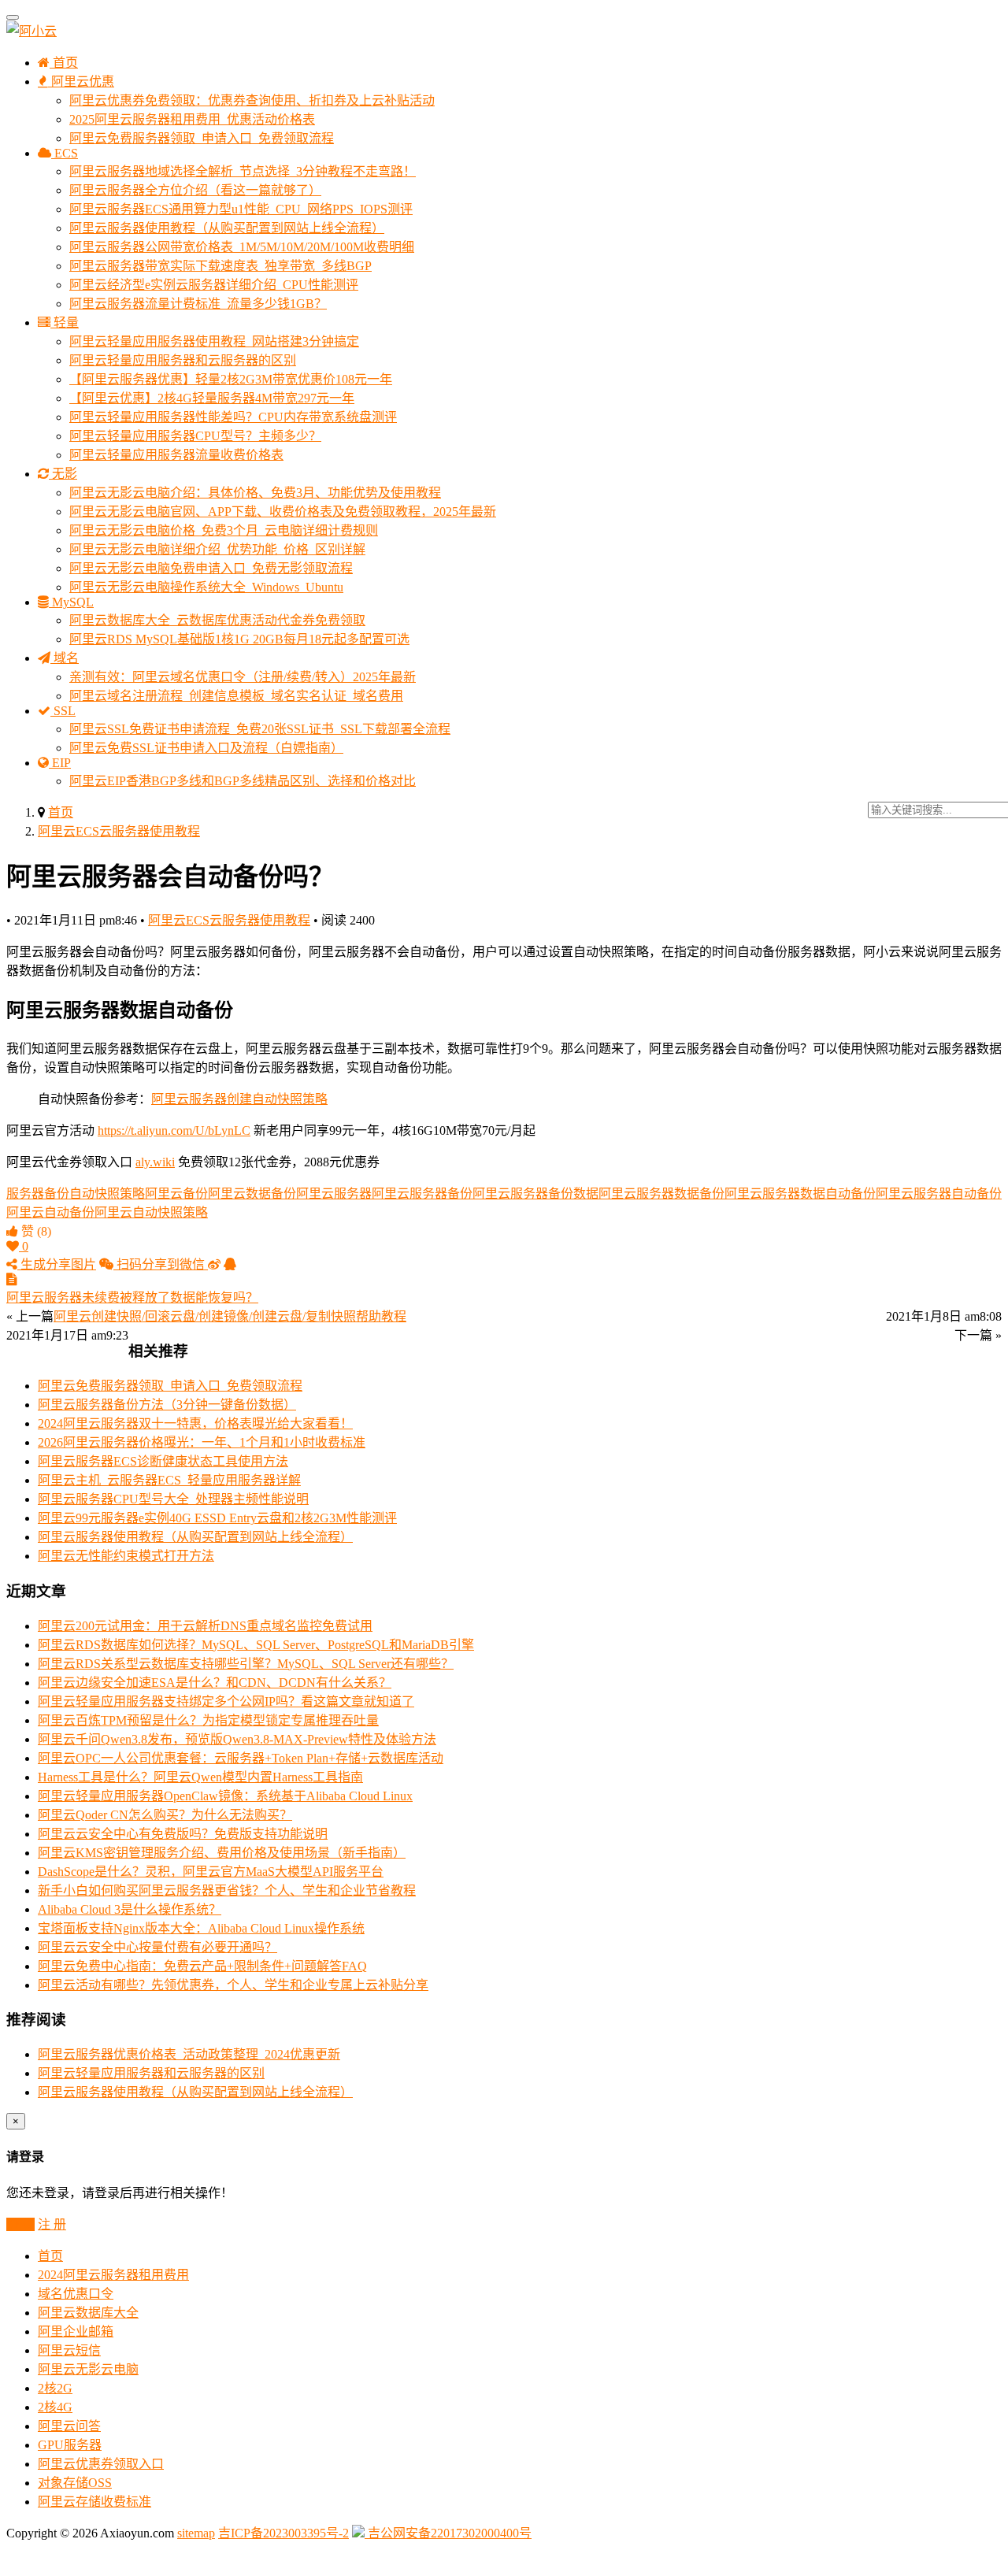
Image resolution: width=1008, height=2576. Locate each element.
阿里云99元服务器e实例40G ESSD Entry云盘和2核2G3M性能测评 (217, 1518)
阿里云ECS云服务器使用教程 (119, 831)
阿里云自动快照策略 (151, 1212)
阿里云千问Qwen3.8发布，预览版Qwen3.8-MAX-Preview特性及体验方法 (237, 1739)
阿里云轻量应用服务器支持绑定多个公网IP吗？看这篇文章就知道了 (226, 1701)
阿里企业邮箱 (76, 2331)
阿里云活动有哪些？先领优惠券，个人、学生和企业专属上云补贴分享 (233, 1985)
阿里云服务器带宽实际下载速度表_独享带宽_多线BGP (220, 266)
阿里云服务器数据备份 (661, 1193)
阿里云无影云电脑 (88, 2369)
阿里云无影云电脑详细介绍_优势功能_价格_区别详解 (217, 549)
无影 (63, 474)
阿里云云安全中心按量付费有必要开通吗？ (157, 1947)
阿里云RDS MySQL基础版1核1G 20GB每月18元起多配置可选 (239, 639)
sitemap (196, 2533)
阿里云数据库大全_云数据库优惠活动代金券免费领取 (217, 620)
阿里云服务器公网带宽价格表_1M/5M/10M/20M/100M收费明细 (242, 247)
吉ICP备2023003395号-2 (283, 2533)
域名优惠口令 (76, 2294)
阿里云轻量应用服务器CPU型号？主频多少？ (195, 436)
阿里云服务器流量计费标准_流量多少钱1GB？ (198, 304)
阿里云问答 (69, 2426)
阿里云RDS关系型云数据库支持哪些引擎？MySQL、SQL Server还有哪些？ (246, 1664)
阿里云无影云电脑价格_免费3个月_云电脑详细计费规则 (224, 530)
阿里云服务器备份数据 (535, 1193)
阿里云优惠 (81, 82)
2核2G (55, 2388)
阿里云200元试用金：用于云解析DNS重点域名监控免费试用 (205, 1626)
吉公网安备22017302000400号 (448, 2533)
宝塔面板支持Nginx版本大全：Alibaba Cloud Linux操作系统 (201, 1928)
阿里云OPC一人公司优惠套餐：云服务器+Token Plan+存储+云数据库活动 (241, 1758)
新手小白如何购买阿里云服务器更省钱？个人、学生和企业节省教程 (227, 1890)
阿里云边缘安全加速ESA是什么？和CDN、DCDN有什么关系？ (215, 1683)
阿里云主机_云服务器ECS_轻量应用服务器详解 (169, 1480)
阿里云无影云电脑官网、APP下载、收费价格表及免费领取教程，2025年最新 (283, 511)
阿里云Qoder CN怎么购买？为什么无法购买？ (165, 1815)
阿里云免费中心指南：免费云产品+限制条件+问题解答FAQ (202, 1966)
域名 (65, 658)
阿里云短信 (69, 2350)
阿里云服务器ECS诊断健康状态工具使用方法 (163, 1461)
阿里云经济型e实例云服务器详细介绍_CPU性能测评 (214, 285)
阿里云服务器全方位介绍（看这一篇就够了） (195, 190)
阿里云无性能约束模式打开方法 (126, 1556)
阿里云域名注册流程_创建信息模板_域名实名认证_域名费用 (236, 696)
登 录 (20, 2224)
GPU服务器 (70, 2445)
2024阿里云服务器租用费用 (113, 2275)
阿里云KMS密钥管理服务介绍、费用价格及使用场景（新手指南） (222, 1853)
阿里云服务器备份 (422, 1193)
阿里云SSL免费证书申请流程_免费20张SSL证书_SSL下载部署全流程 (260, 729)
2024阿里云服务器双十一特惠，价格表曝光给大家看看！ (195, 1423)
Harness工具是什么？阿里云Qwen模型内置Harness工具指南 (200, 1777)
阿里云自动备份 (50, 1212)
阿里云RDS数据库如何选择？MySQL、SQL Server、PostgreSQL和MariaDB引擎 (256, 1645)
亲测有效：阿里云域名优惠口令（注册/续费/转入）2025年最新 (243, 677)
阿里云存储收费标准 (94, 2502)
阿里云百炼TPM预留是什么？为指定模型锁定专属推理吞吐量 (208, 1720)
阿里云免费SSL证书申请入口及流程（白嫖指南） (206, 748)
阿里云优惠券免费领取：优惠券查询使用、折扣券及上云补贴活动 (252, 100)
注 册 (52, 2224)
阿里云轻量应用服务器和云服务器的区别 (183, 360)
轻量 (65, 322)
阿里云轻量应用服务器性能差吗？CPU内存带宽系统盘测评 (233, 417)
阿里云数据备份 (252, 1193)
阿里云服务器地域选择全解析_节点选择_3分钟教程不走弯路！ (243, 171)
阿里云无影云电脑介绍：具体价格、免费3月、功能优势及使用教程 (255, 493)
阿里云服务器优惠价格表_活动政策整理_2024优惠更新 (189, 2054)
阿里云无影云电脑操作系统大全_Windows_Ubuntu (206, 587)
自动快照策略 (107, 1193)
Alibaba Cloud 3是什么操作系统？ (130, 1909)
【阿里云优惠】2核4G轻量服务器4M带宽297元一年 (212, 398)
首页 (64, 63)
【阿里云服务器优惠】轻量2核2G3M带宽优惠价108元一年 (231, 379)
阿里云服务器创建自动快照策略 (239, 1099)
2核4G (55, 2407)
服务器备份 (38, 1193)
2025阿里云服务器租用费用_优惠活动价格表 (192, 119)
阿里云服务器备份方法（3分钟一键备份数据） (167, 1405)
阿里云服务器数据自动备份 (800, 1193)
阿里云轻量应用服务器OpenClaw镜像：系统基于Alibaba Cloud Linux (225, 1796)
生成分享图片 (57, 1264)
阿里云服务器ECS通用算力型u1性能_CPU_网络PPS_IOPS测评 (241, 209)
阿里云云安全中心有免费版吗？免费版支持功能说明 (183, 1834)
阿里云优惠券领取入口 (101, 2464)
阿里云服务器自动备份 (939, 1193)
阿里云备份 (176, 1193)
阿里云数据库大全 (88, 2313)
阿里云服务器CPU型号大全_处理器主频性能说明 (173, 1499)
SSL (63, 711)
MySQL (71, 602)
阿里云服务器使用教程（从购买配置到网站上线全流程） (227, 228)
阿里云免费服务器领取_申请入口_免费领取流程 (202, 138)
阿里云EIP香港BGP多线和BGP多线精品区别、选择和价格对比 (243, 781)
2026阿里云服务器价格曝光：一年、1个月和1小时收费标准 (202, 1442)
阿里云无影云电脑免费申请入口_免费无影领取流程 (211, 568)
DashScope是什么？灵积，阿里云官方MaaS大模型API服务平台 (211, 1872)
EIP (60, 763)
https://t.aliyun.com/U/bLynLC (174, 1130)
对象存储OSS (75, 2483)
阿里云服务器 (334, 1193)
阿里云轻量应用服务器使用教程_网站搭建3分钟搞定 (214, 341)
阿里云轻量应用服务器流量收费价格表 (176, 455)
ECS (65, 153)
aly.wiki (155, 1162)
